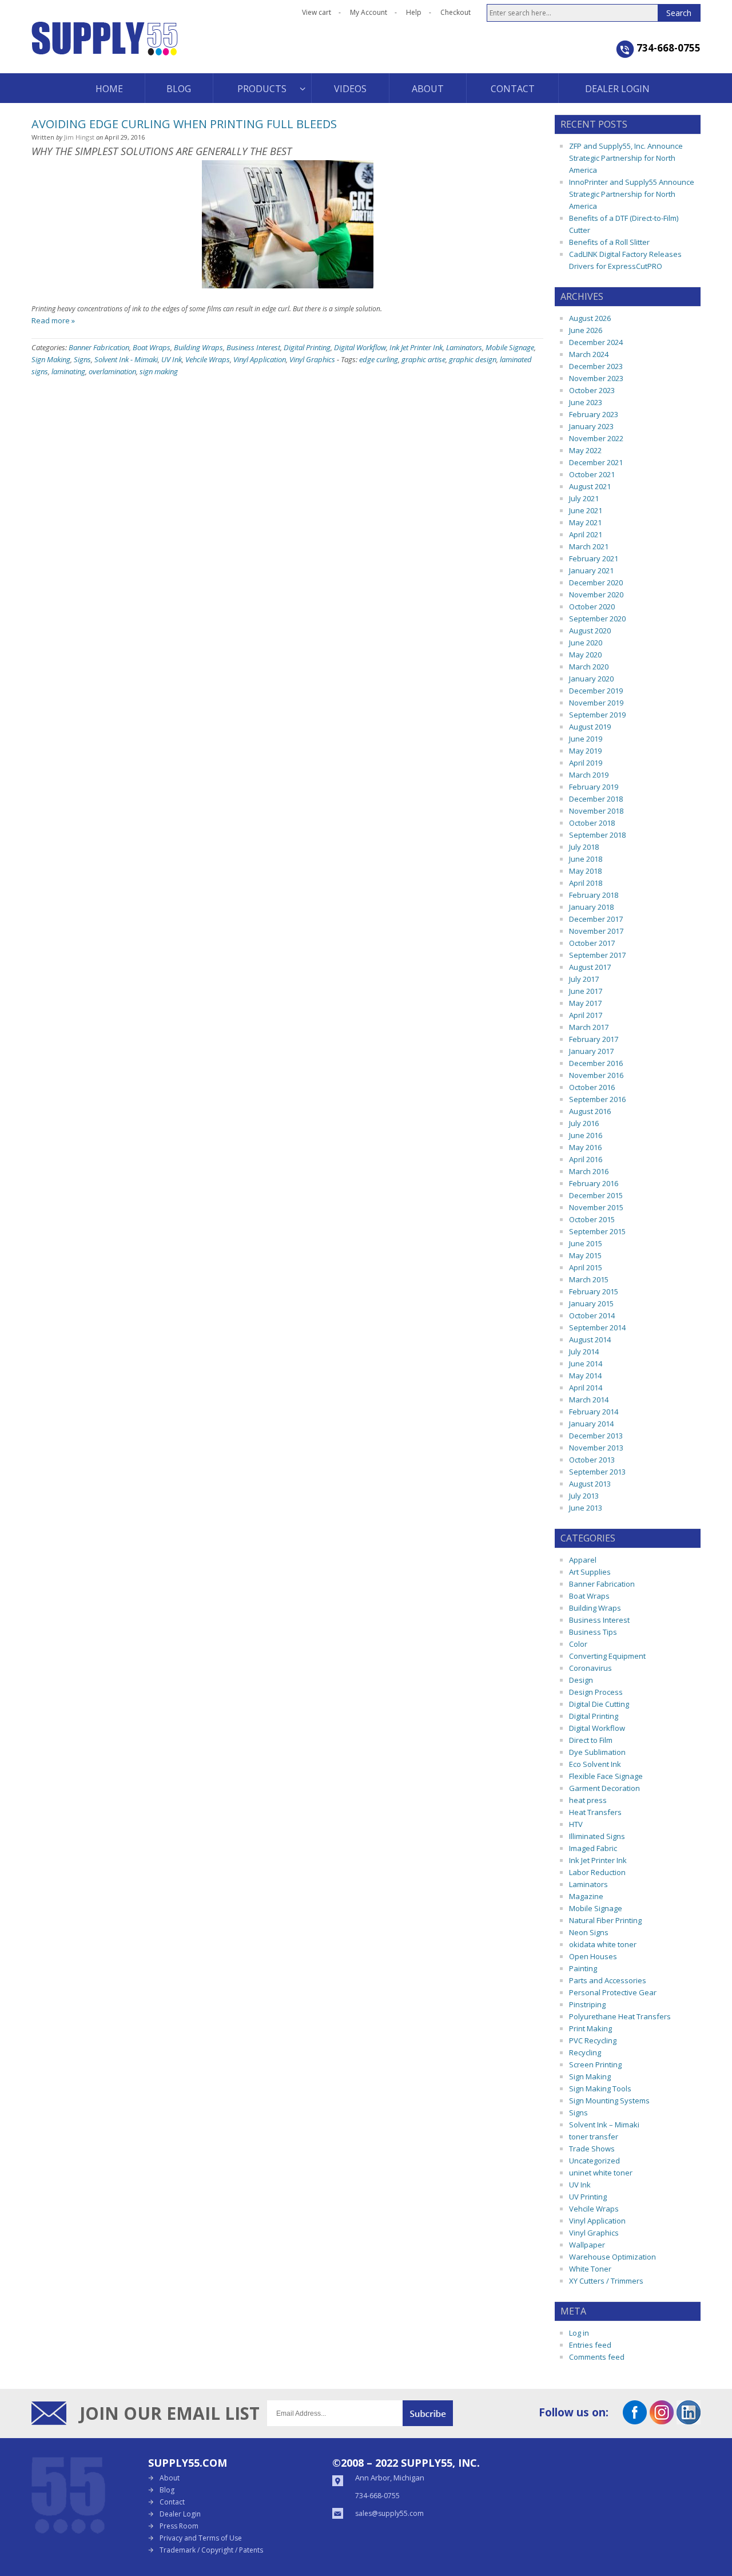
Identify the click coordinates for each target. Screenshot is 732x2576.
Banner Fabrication (99, 347)
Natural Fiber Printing (605, 1920)
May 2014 (585, 1376)
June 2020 (586, 643)
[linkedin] (689, 2420)
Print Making (590, 2028)
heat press (588, 1800)
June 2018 (586, 859)
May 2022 (585, 450)
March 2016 (589, 1171)
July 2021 (584, 498)
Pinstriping (587, 2004)
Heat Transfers (595, 1812)
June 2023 (586, 402)
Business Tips (593, 1632)
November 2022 (596, 438)
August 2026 (590, 318)
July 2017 (584, 979)
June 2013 (586, 1508)
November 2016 (596, 1075)
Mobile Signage (510, 347)
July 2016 (584, 1123)
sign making (159, 371)
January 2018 (591, 907)
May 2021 (585, 522)
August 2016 (590, 1111)
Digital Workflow (360, 347)
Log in (579, 2333)
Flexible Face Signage (606, 1776)
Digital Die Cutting (599, 1704)
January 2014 (591, 1424)
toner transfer (594, 2137)
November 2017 (596, 931)
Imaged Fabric (593, 1848)
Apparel (583, 1560)
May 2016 (585, 1147)
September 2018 (597, 835)
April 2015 (586, 1267)
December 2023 (596, 366)
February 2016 (594, 1183)
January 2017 (591, 1051)
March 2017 (589, 1027)
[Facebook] (635, 2420)
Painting (583, 1968)
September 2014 (597, 1327)
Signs (82, 359)
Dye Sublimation (597, 1752)
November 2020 (596, 595)
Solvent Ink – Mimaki (604, 2125)
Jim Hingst (79, 137)
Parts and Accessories (608, 1980)
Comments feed (597, 2357)
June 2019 (586, 739)
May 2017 (585, 1003)
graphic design (473, 359)
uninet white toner (601, 2173)
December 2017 (596, 919)
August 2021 (590, 486)
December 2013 (596, 1436)
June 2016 (586, 1135)
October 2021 (592, 474)
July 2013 (584, 1496)
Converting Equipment (607, 1656)
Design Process (596, 1692)
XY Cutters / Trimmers (606, 2281)
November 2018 (596, 811)
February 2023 (594, 414)
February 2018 (594, 895)
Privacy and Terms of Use (201, 2538)
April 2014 (586, 1388)
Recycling (585, 2052)
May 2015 (585, 1255)
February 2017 (594, 1039)
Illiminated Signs (597, 1836)
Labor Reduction (597, 1872)
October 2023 (592, 390)
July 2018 (584, 847)
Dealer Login (180, 2514)
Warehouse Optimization (612, 2257)
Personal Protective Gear (613, 1992)
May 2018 (585, 871)
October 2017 (592, 943)
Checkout (455, 12)
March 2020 (589, 667)
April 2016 (586, 1159)
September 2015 (597, 1231)
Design (581, 1680)
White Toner (590, 2269)
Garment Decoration (604, 1788)
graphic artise (423, 359)
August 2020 (590, 631)
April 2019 (586, 763)
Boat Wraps (152, 347)
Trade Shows (592, 2149)
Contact (172, 2502)
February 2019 (594, 787)
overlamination (112, 371)
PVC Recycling (593, 2040)
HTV (576, 1824)
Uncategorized (594, 2161)
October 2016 (592, 1087)
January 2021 (591, 570)
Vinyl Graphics (312, 359)
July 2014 (584, 1352)
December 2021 (596, 462)
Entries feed (590, 2345)
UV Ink (172, 359)
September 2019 (597, 715)
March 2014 (589, 1400)
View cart (317, 12)
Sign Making (51, 359)
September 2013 (597, 1472)
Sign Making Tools (600, 2088)
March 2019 (589, 775)
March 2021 (589, 546)
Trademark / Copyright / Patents (211, 2550)
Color (578, 1644)
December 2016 (596, 1063)
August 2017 (590, 967)
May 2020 (585, 655)
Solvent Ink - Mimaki (126, 359)
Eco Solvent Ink (595, 1764)
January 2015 (591, 1303)
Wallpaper (587, 2245)
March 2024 (589, 354)
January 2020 (591, 679)
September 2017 (597, 955)
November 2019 (596, 703)
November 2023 (596, 378)
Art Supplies (590, 1572)
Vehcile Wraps (208, 359)
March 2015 (589, 1279)
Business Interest (253, 347)
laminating (68, 371)
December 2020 (596, 582)
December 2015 (596, 1195)
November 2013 (596, 1448)
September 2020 (597, 619)
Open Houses (593, 1956)
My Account (369, 12)
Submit (428, 2413)
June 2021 (586, 510)
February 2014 (594, 1412)
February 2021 (594, 558)
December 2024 (596, 342)
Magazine (586, 1896)
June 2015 (586, 1243)
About (170, 2478)
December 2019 (596, 691)
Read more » (53, 320)
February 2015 (594, 1291)
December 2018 (596, 799)
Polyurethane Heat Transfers (620, 2016)
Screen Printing (595, 2064)
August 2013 (590, 1484)
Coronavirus (590, 1668)
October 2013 (592, 1460)
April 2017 (586, 1015)
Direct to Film (591, 1740)
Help (414, 12)
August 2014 (590, 1339)
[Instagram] (662, 2420)
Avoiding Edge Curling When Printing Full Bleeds (184, 124)
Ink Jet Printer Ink (416, 347)
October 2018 (592, 823)
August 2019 (590, 727)
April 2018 (586, 883)
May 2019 (585, 751)
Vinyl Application (260, 359)
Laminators (464, 347)
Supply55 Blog (146, 47)
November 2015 (596, 1207)
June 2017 (586, 991)
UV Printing (588, 2197)
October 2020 (592, 607)
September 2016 (597, 1099)
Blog (167, 2490)
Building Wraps (198, 347)
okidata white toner (603, 1944)
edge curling (379, 359)
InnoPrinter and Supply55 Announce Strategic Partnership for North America (632, 194)
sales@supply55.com (389, 2513)
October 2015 (592, 1219)
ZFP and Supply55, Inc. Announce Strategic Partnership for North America (626, 158)
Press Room (179, 2526)
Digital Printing (307, 347)
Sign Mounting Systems (609, 2101)
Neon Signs (589, 1932)
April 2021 (586, 534)
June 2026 (586, 330)
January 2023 (591, 426)
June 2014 (586, 1364)
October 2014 (592, 1315)
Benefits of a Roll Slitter (609, 242)
